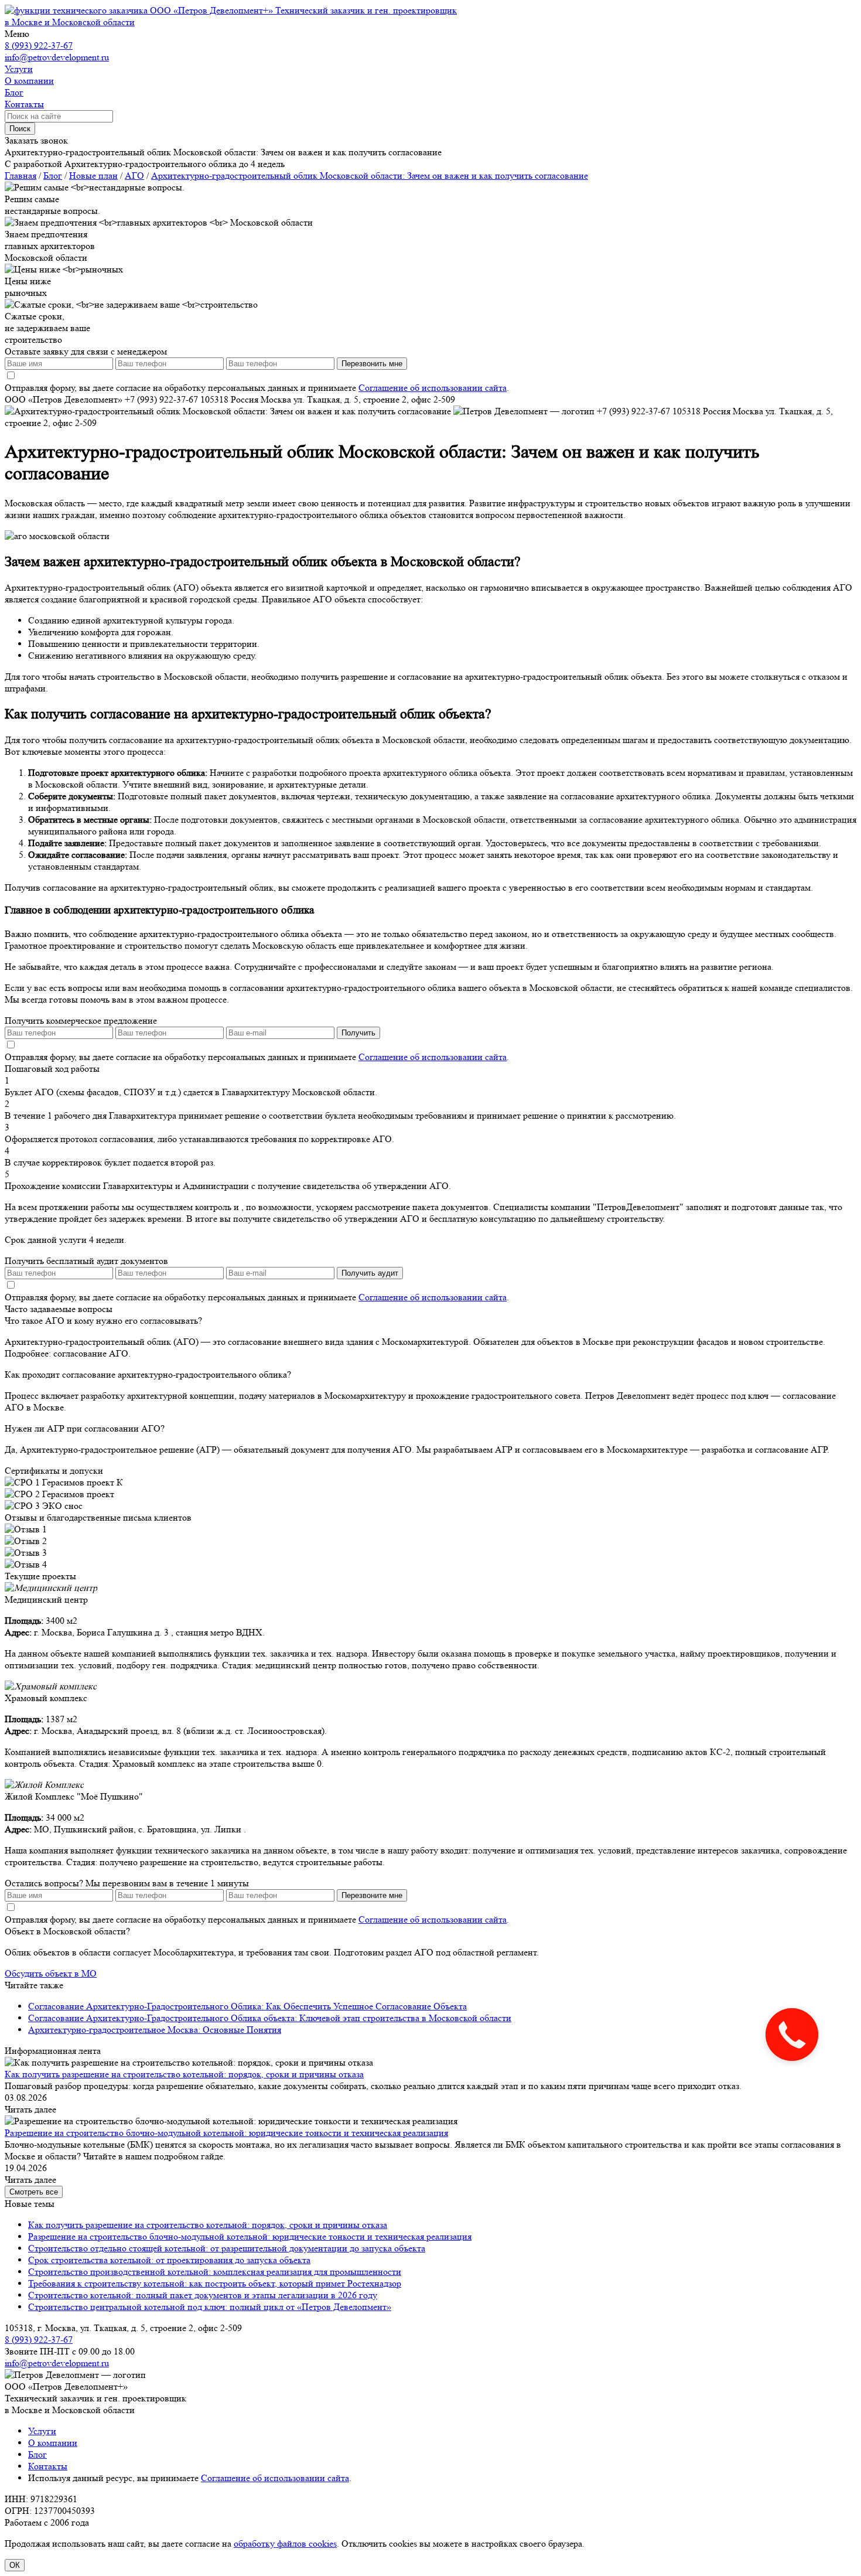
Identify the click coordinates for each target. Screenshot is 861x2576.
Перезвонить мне (372, 364)
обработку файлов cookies (285, 2543)
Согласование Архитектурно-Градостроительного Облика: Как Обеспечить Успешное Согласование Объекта (247, 2006)
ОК (15, 2565)
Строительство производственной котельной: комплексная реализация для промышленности (215, 2272)
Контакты (48, 2466)
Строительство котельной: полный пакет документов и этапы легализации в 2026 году (203, 2295)
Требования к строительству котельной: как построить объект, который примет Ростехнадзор (215, 2283)
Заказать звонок (36, 140)
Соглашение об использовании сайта (433, 388)
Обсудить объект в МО (51, 1973)
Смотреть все (34, 2192)
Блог (37, 2454)
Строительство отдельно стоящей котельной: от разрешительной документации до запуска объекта (227, 2248)
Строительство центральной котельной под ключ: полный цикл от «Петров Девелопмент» (210, 2307)
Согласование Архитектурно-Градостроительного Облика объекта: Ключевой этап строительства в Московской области (270, 2018)
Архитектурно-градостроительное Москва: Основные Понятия (155, 2030)
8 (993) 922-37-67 (39, 45)
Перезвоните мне (372, 1895)
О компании (53, 2443)
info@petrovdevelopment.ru (57, 57)
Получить (358, 1033)
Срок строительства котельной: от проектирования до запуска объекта (169, 2260)
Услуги (42, 2431)
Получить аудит (370, 1273)
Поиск (20, 129)
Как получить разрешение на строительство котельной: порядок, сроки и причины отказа (184, 2074)
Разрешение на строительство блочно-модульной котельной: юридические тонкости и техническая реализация (226, 2133)
